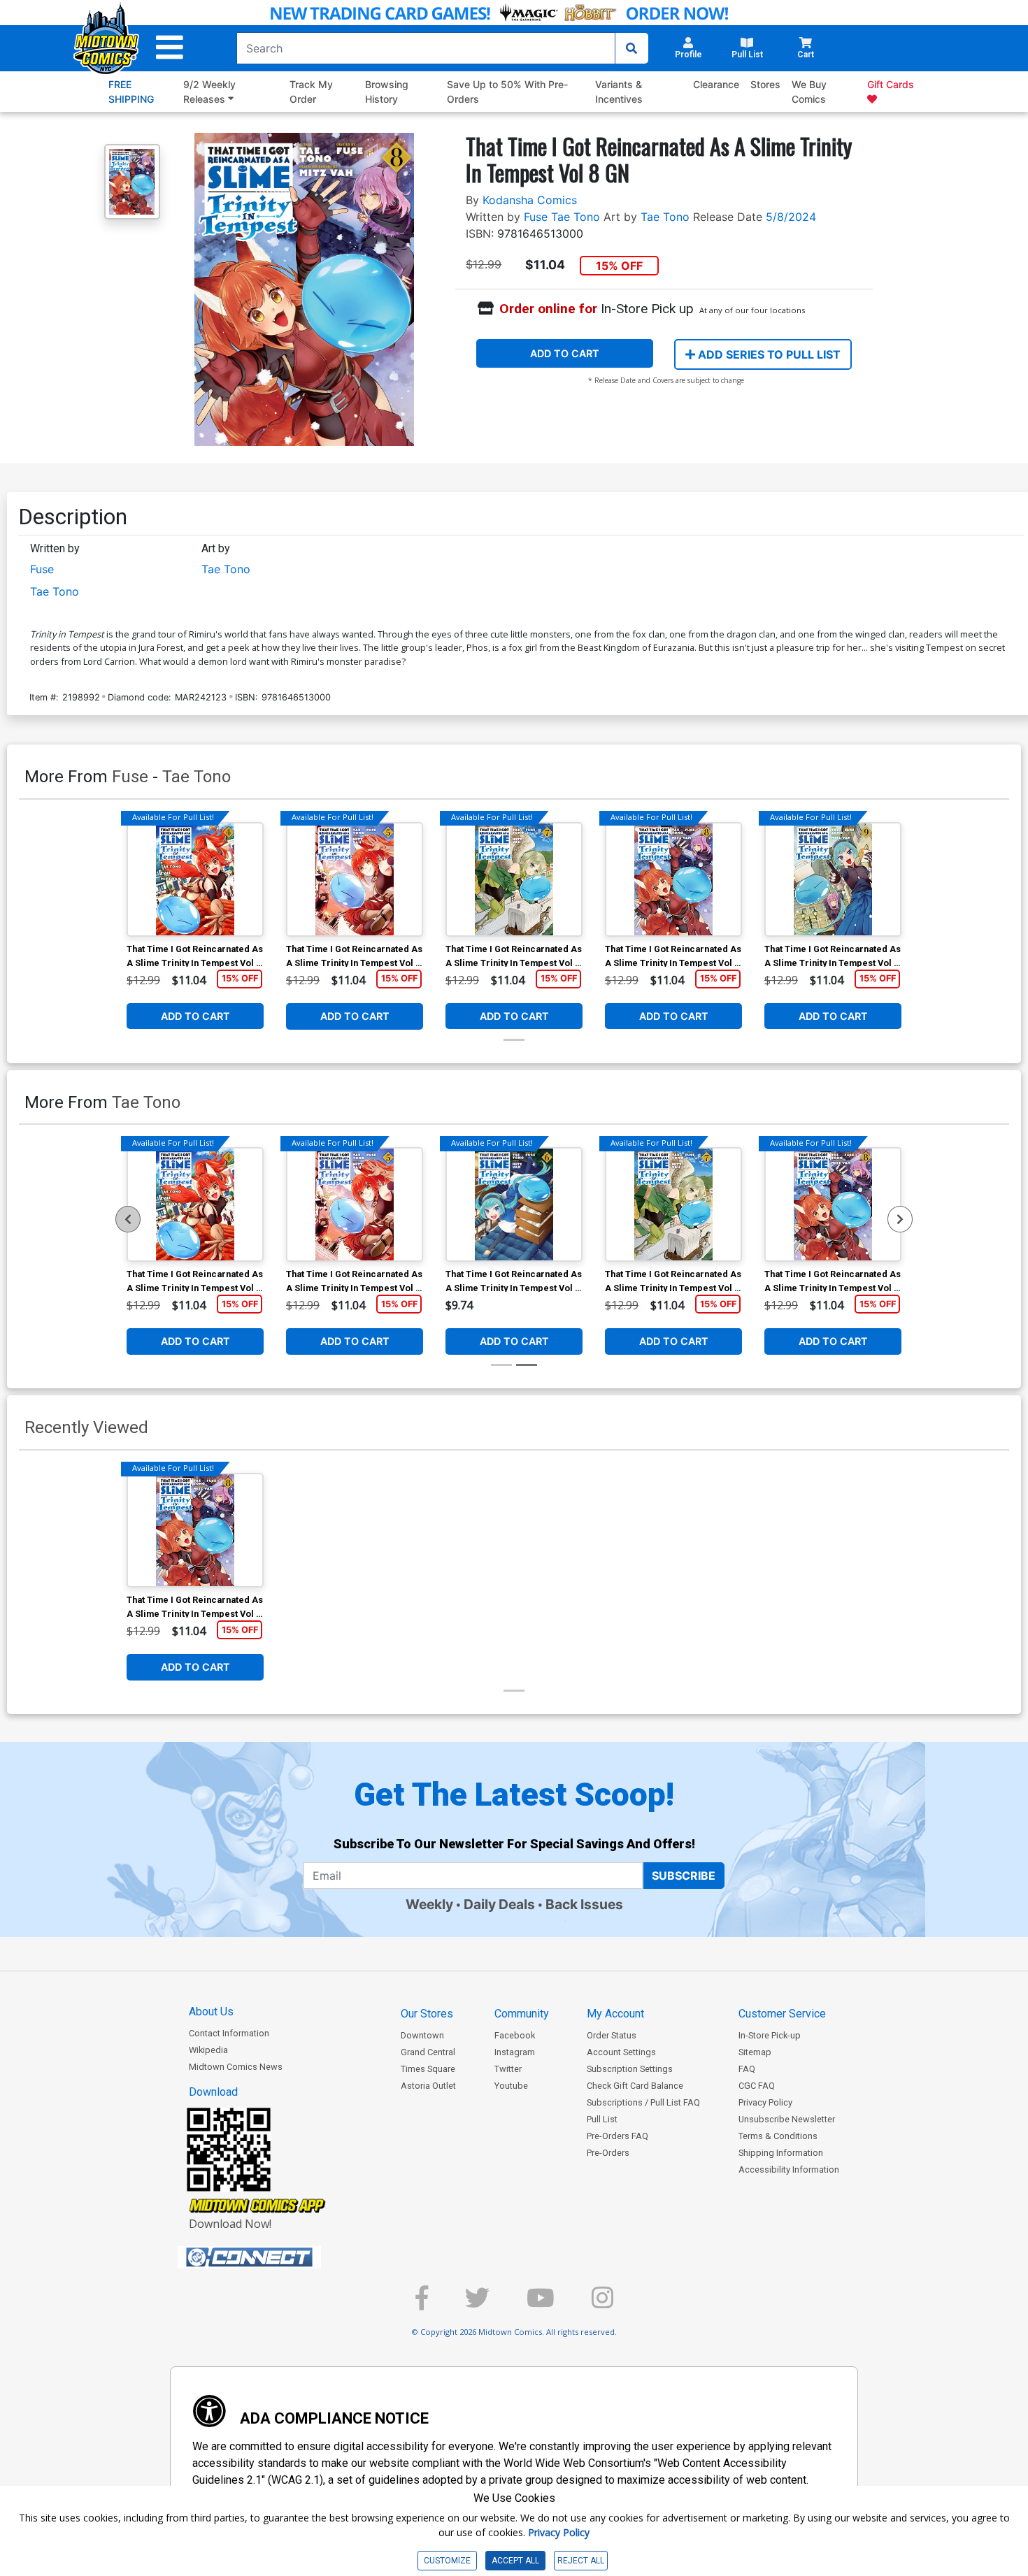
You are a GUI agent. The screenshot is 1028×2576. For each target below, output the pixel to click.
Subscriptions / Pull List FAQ (643, 2102)
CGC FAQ (757, 2086)
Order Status (612, 2035)
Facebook (515, 2035)
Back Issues (584, 1904)
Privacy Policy (765, 2102)
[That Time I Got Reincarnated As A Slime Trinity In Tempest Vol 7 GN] (514, 879)
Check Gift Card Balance (635, 2086)
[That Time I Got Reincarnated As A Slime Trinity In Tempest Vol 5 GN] (355, 879)
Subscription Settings (630, 2069)
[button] (170, 48)
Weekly (429, 1904)
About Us (211, 2012)
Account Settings (621, 2052)
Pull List (602, 2119)
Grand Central (428, 2052)
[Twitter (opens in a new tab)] (477, 2304)
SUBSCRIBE (684, 1876)
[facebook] (422, 2304)
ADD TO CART (565, 353)
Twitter (508, 2069)
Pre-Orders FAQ (617, 2136)
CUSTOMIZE (447, 2561)
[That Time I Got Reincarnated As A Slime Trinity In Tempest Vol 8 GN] (673, 879)
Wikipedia (208, 2050)
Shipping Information (781, 2153)
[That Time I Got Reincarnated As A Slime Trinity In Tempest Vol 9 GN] (833, 879)
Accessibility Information (789, 2170)
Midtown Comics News (236, 2067)
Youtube (511, 2086)
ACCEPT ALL (515, 2561)
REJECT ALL (581, 2561)
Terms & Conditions (778, 2136)
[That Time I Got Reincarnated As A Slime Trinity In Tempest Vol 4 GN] (195, 879)
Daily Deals (499, 1904)
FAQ (747, 2069)
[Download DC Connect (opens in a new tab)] (276, 2257)
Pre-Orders (608, 2153)
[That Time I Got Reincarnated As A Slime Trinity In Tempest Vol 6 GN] (514, 1204)
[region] (128, 1219)
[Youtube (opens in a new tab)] (541, 2304)
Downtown (422, 2035)
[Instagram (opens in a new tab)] (602, 2304)
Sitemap (755, 2052)
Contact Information (229, 2033)
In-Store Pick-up (770, 2035)
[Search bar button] (631, 48)
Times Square (428, 2069)
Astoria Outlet (428, 2086)
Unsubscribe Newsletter (787, 2119)
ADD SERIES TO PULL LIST (768, 354)
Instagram (515, 2052)
